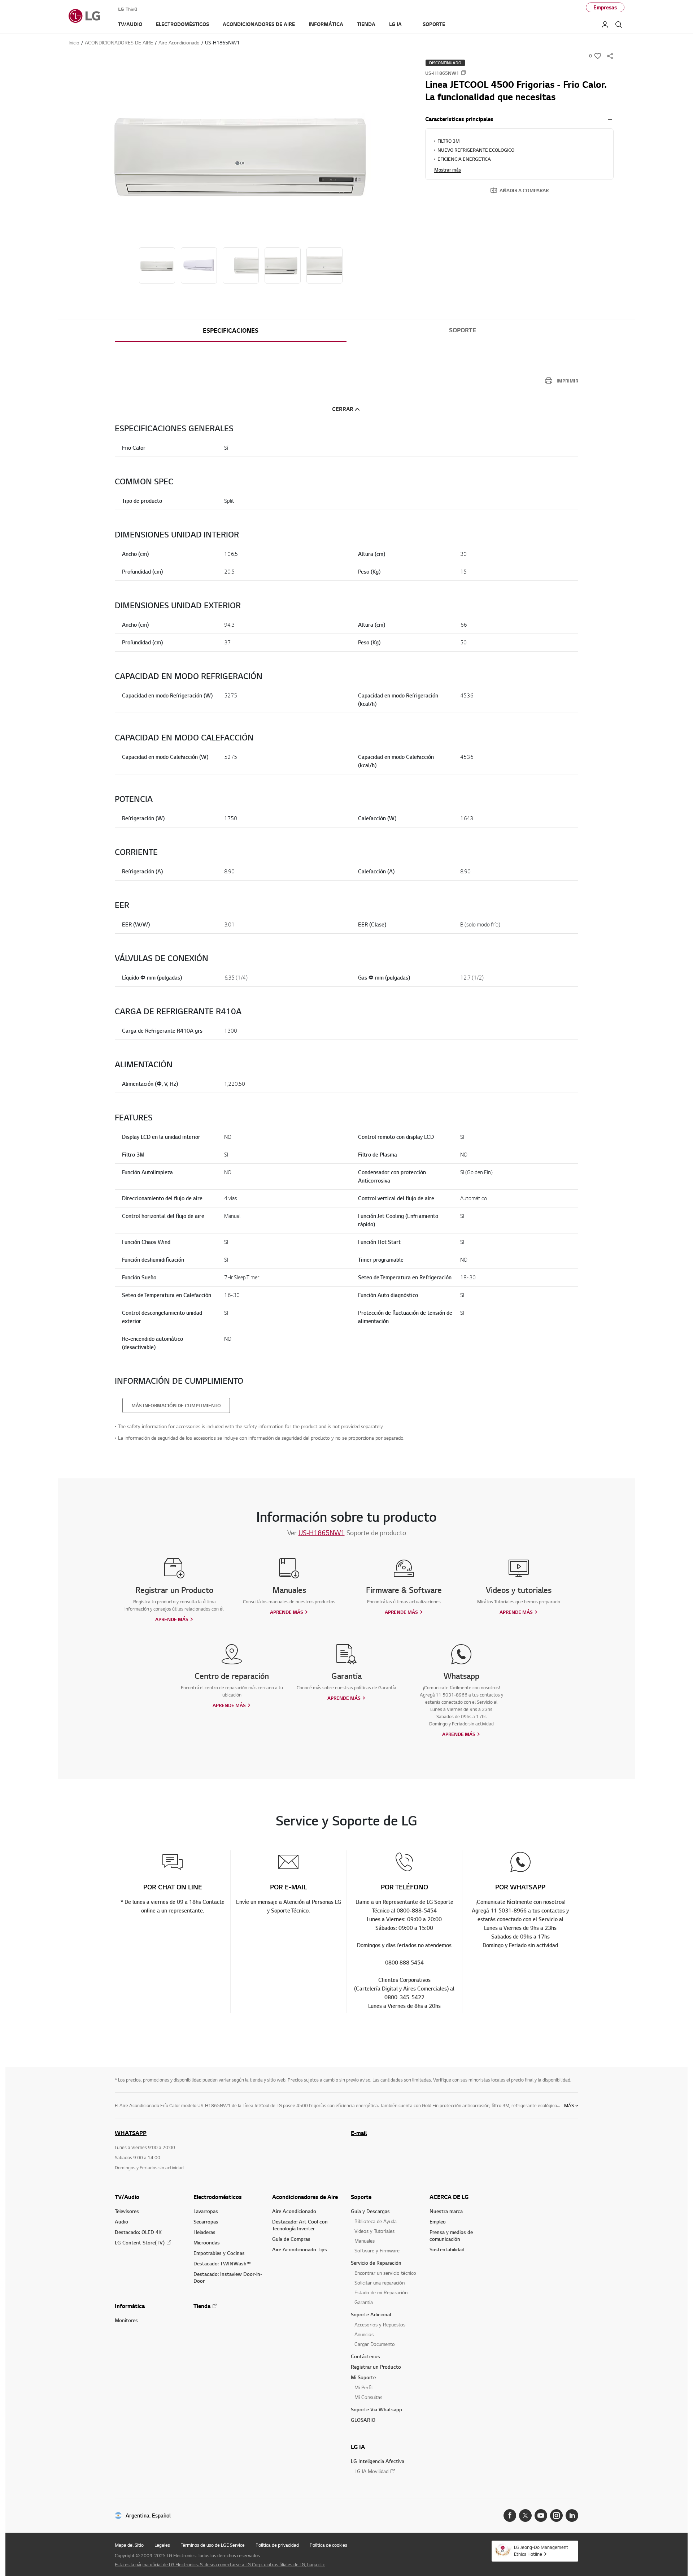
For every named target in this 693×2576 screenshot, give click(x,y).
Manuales (365, 2241)
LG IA (358, 2447)
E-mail (359, 2133)
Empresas (605, 7)
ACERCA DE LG (449, 2197)
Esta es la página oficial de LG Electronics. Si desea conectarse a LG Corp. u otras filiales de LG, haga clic (220, 2564)
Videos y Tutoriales (374, 2231)
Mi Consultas (368, 2397)
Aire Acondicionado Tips (300, 2249)
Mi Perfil (363, 2387)
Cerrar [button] (343, 409)
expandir (610, 119)
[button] (241, 154)
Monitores (126, 2320)
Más (569, 2105)
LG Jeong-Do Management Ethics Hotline (541, 2551)
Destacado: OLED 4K (138, 2232)
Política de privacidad (277, 2545)
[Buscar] (619, 25)
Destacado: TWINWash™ (222, 2263)
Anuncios (364, 2334)
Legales (162, 2545)
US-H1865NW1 (322, 1533)
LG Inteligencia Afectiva (378, 2461)
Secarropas (206, 2221)
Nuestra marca (446, 2211)
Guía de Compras (291, 2239)
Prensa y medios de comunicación (451, 2235)
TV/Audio (127, 2197)
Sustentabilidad (447, 2249)
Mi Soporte (363, 2377)
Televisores (127, 2211)
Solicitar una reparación (380, 2283)
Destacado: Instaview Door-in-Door (228, 2277)
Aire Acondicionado (294, 2211)
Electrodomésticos (218, 2197)
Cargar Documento (375, 2344)
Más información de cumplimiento (176, 1405)
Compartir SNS (610, 56)
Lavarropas (206, 2211)
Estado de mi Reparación (381, 2292)
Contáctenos (365, 2356)
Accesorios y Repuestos (380, 2324)
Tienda (202, 2306)
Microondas (207, 2242)
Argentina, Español (148, 2516)
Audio (121, 2221)
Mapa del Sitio (129, 2545)
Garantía (364, 2302)
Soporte (463, 330)
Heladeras (204, 2232)
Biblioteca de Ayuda (376, 2221)
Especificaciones (231, 330)
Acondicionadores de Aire (305, 2197)
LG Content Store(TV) (140, 2242)
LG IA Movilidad (371, 2471)
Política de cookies (328, 2545)
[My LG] (605, 25)
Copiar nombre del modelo (463, 73)
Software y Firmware (377, 2250)
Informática (130, 2306)
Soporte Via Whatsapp (376, 2409)
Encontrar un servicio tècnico (385, 2273)
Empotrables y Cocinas (219, 2253)
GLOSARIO (363, 2420)
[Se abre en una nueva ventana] (510, 2516)
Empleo (438, 2221)
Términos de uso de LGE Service (213, 2545)
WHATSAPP (131, 2133)
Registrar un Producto (376, 2367)
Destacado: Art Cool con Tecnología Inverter (300, 2225)
